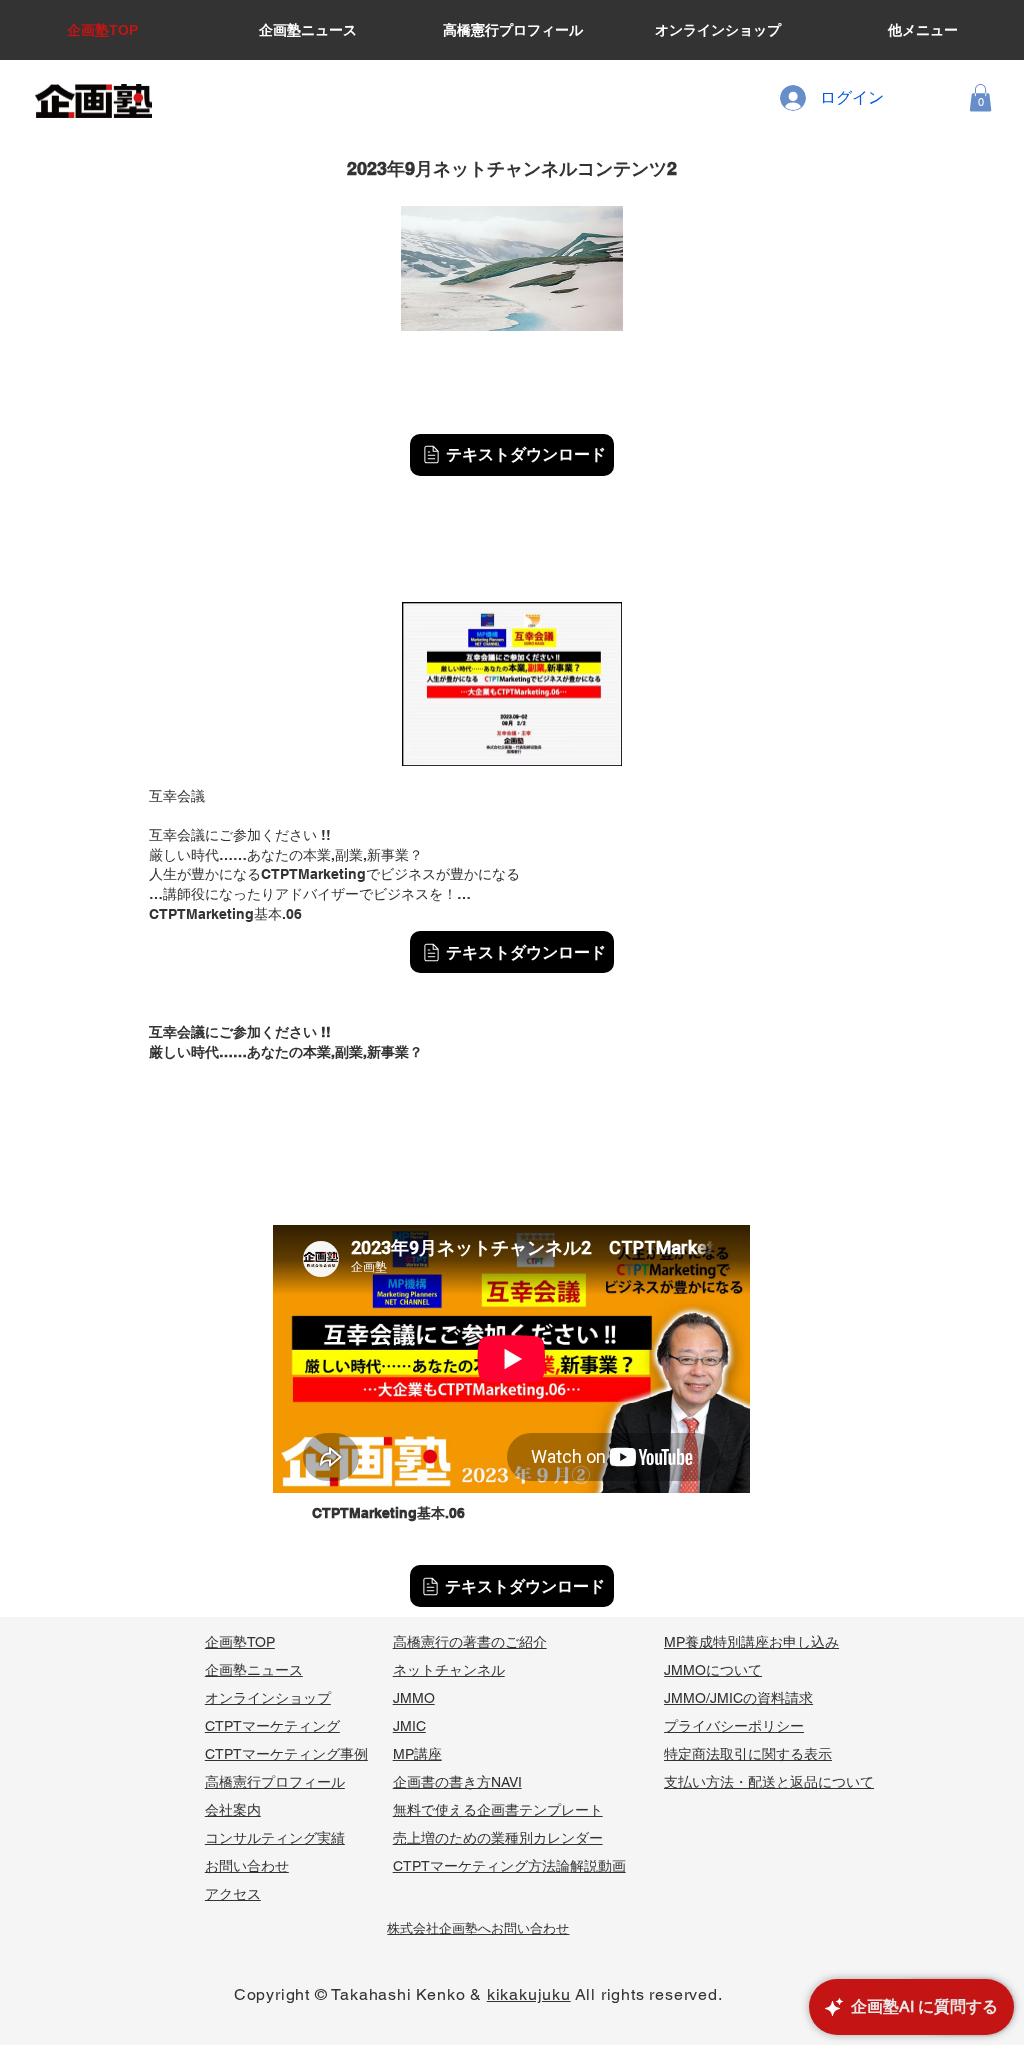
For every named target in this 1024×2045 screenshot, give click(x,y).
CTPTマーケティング (272, 1726)
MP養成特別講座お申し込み (751, 1642)
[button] (980, 97)
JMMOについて (713, 1670)
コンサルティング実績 (275, 1838)
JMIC (409, 1726)
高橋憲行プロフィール (275, 1782)
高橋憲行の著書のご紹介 (470, 1642)
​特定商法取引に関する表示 (748, 1754)
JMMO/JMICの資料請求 (738, 1698)
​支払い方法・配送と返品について (769, 1782)
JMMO (414, 1698)
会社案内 (233, 1810)
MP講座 (417, 1754)
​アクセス (233, 1894)
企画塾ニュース (254, 1670)
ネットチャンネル (449, 1670)
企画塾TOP (240, 1642)
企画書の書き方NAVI (457, 1782)
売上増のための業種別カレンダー (498, 1838)
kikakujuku (529, 1994)
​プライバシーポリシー (734, 1726)
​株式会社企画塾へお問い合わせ (478, 1928)
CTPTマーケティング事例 (286, 1754)
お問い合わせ (247, 1866)
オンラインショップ (268, 1698)
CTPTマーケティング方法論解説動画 (509, 1866)
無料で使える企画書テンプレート (498, 1810)
